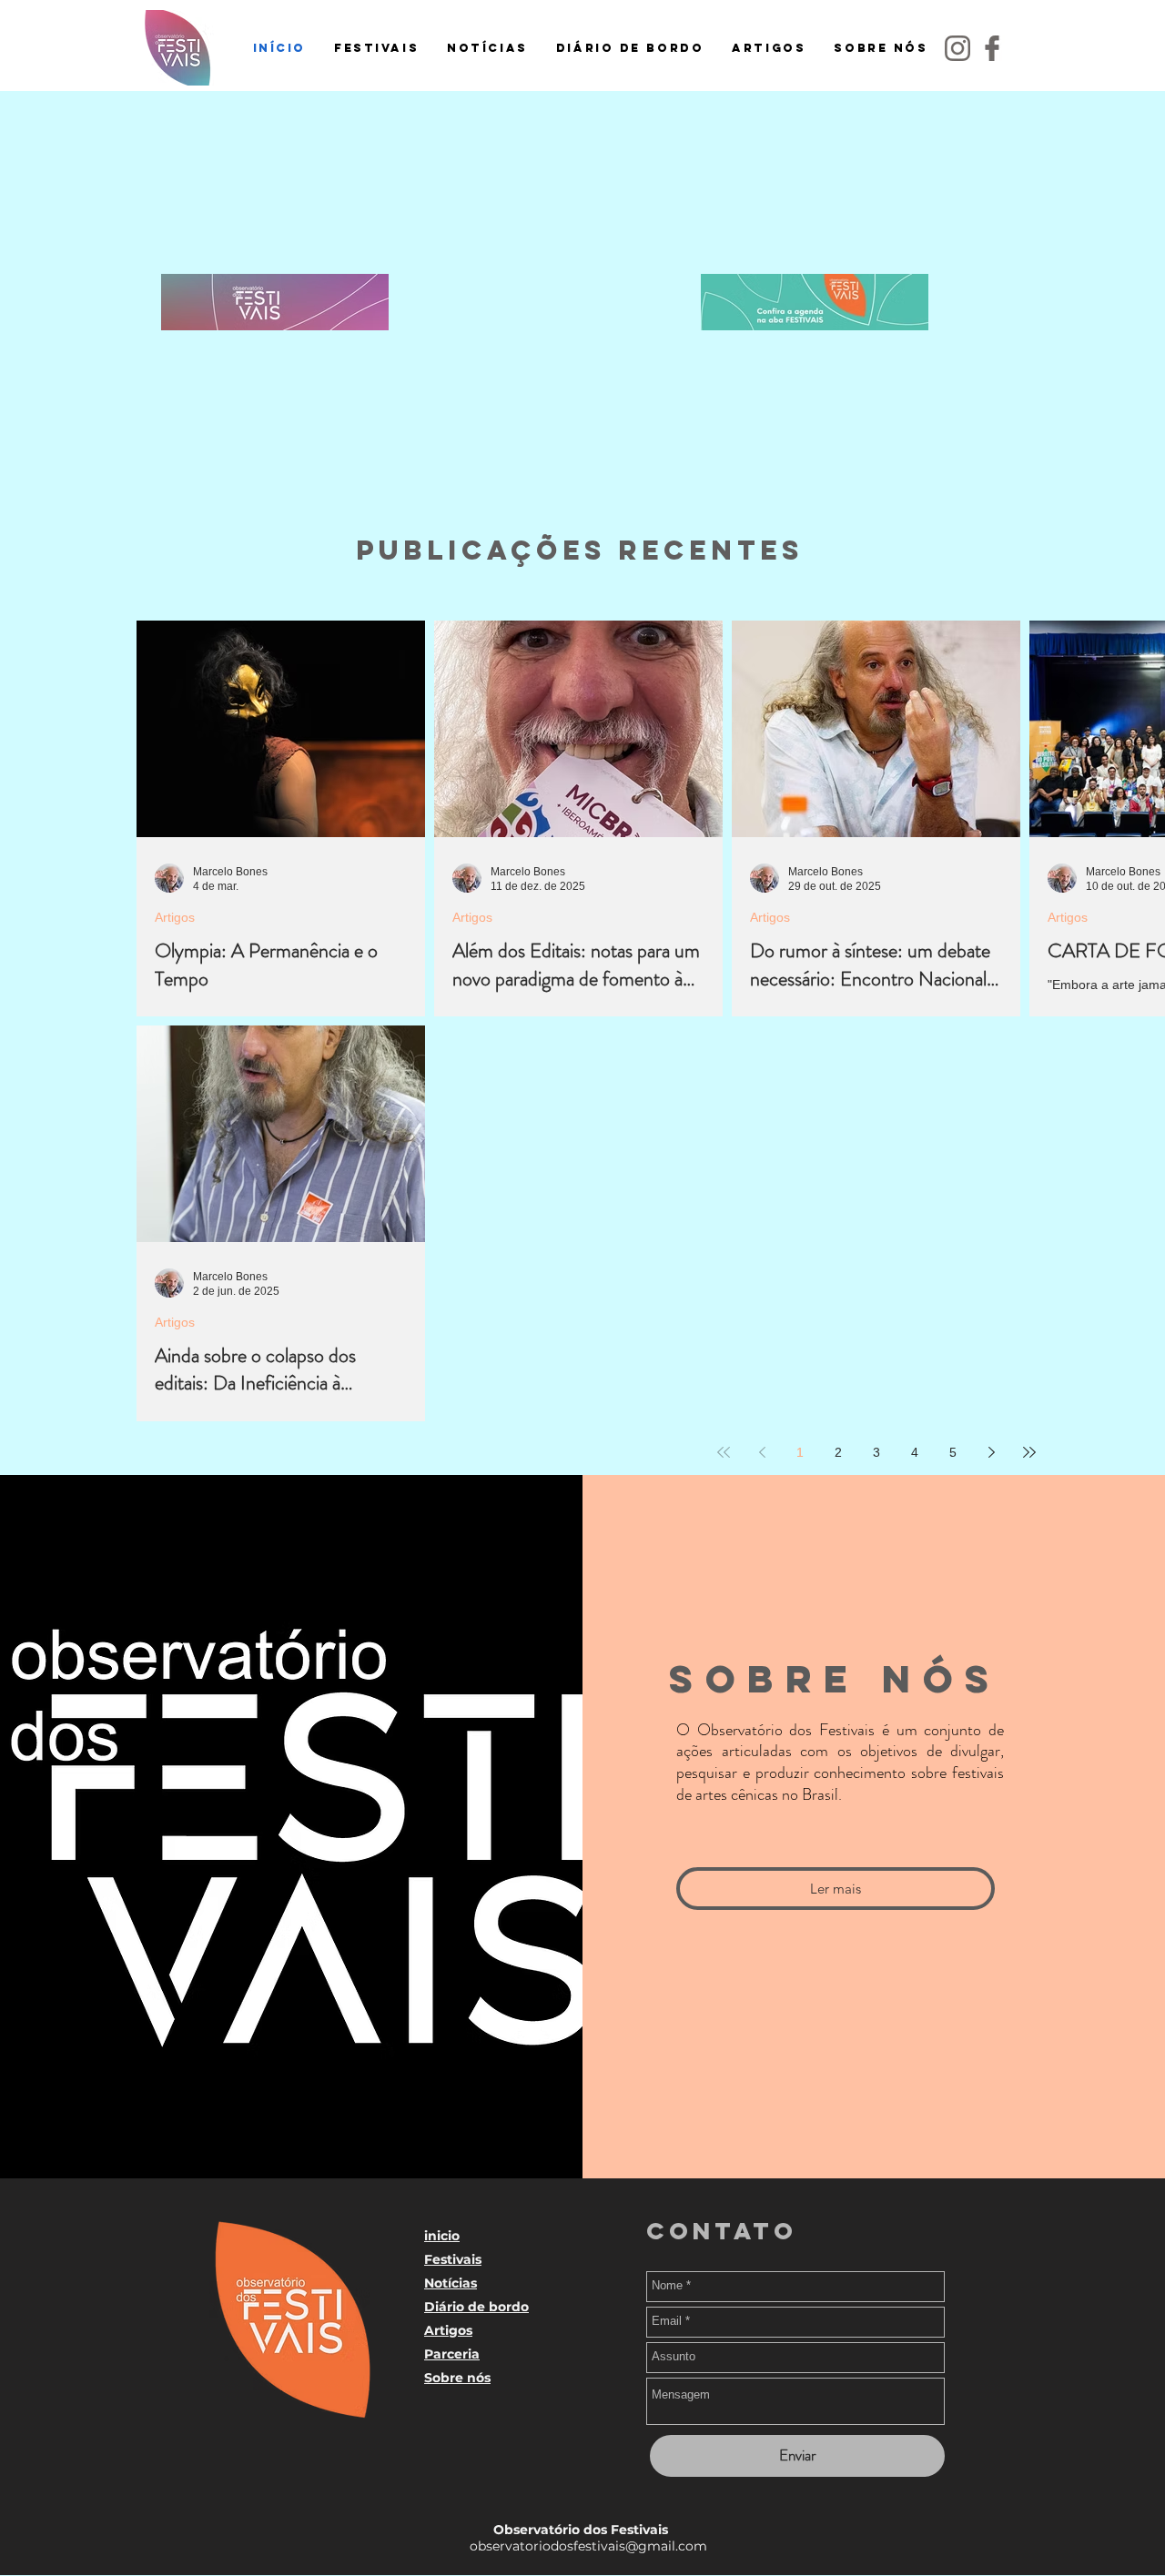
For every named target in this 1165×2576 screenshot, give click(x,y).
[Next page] (991, 1452)
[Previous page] (762, 1452)
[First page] (724, 1452)
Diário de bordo (476, 2307)
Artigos (175, 917)
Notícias (451, 2283)
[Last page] (1029, 1452)
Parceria (452, 2354)
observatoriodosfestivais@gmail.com (581, 2546)
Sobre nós (457, 2378)
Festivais (453, 2259)
